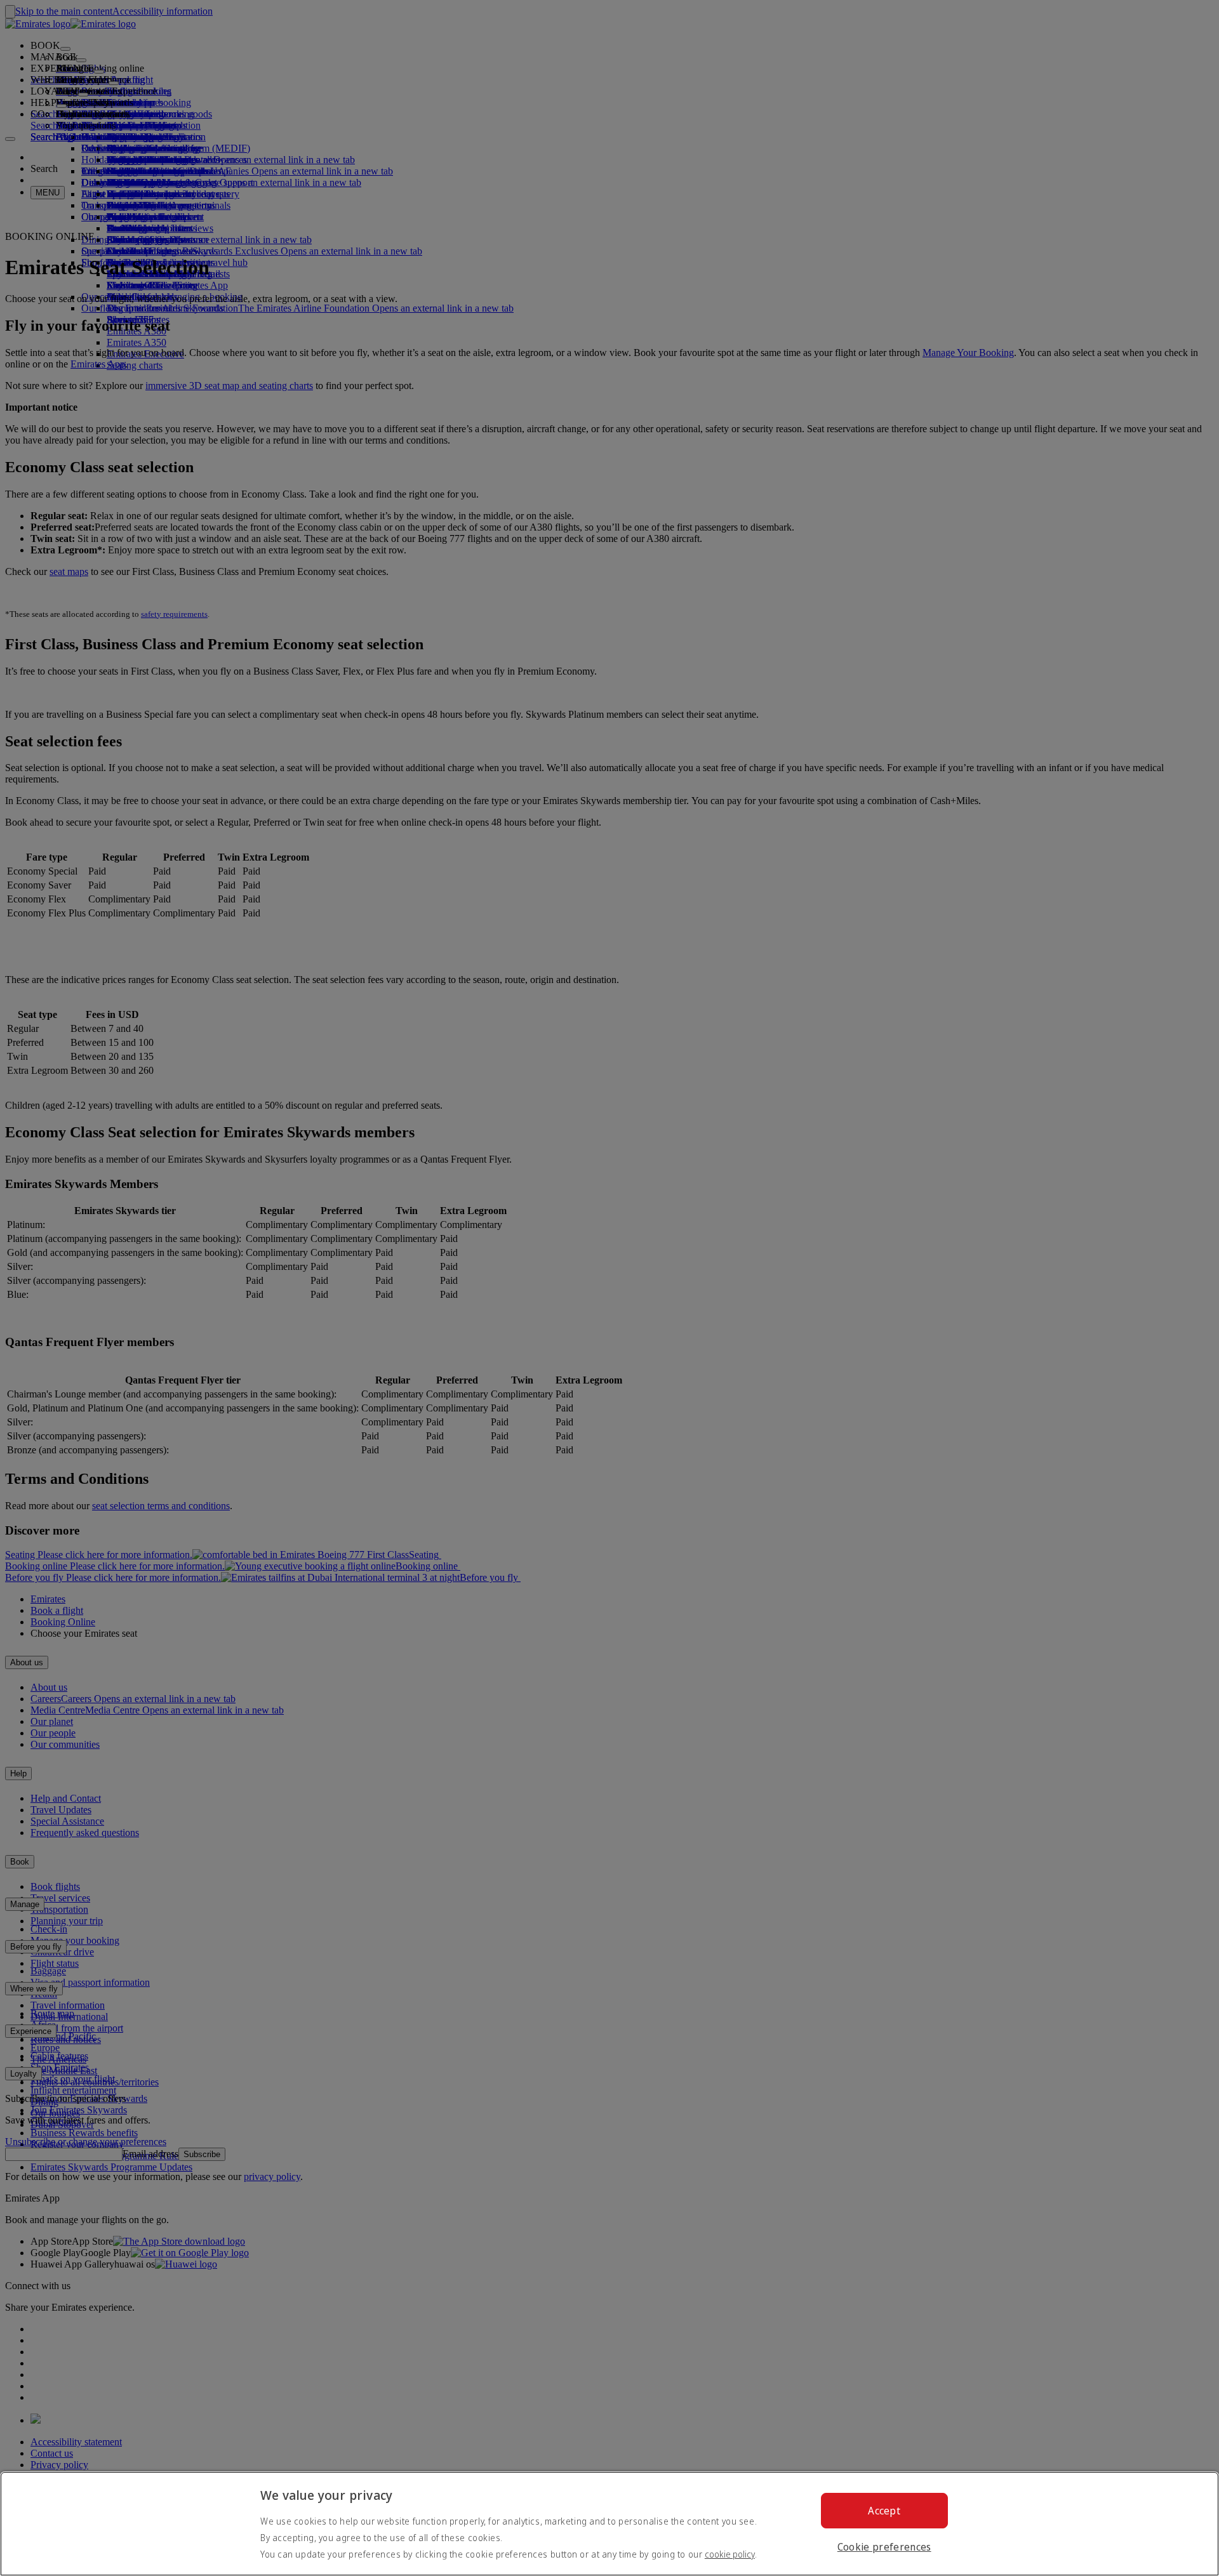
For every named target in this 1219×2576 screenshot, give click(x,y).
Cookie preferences (884, 2547)
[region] (609, 2524)
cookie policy (730, 2554)
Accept (884, 2511)
